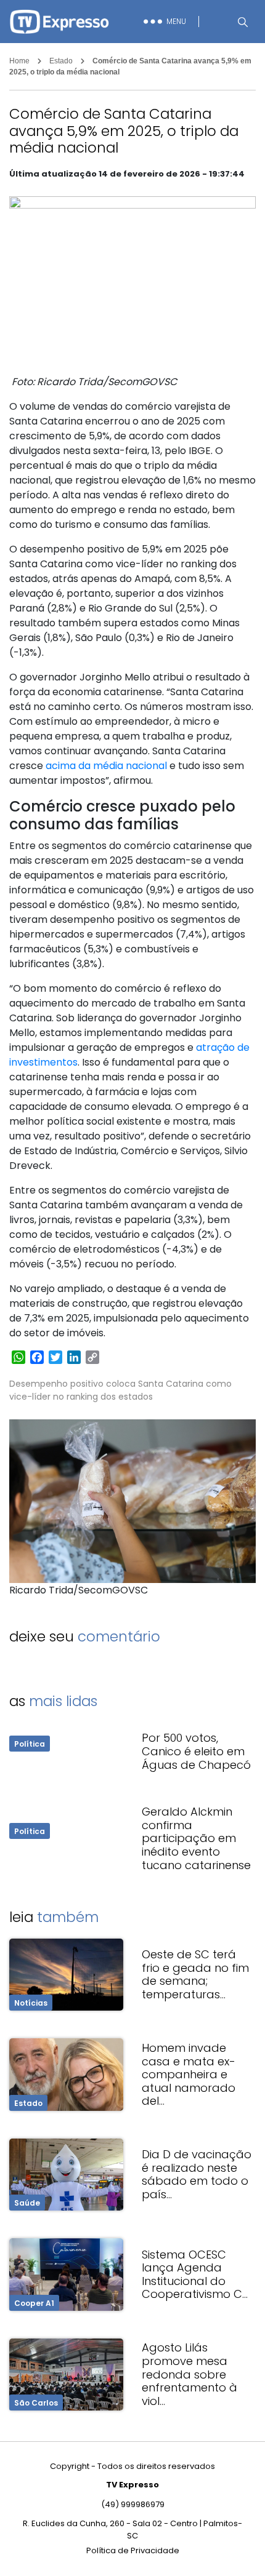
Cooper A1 (34, 2303)
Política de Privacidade (133, 2550)
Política (30, 1744)
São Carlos (36, 2403)
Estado (61, 61)
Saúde (27, 2203)
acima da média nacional (106, 766)
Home (19, 61)
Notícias (31, 2003)
